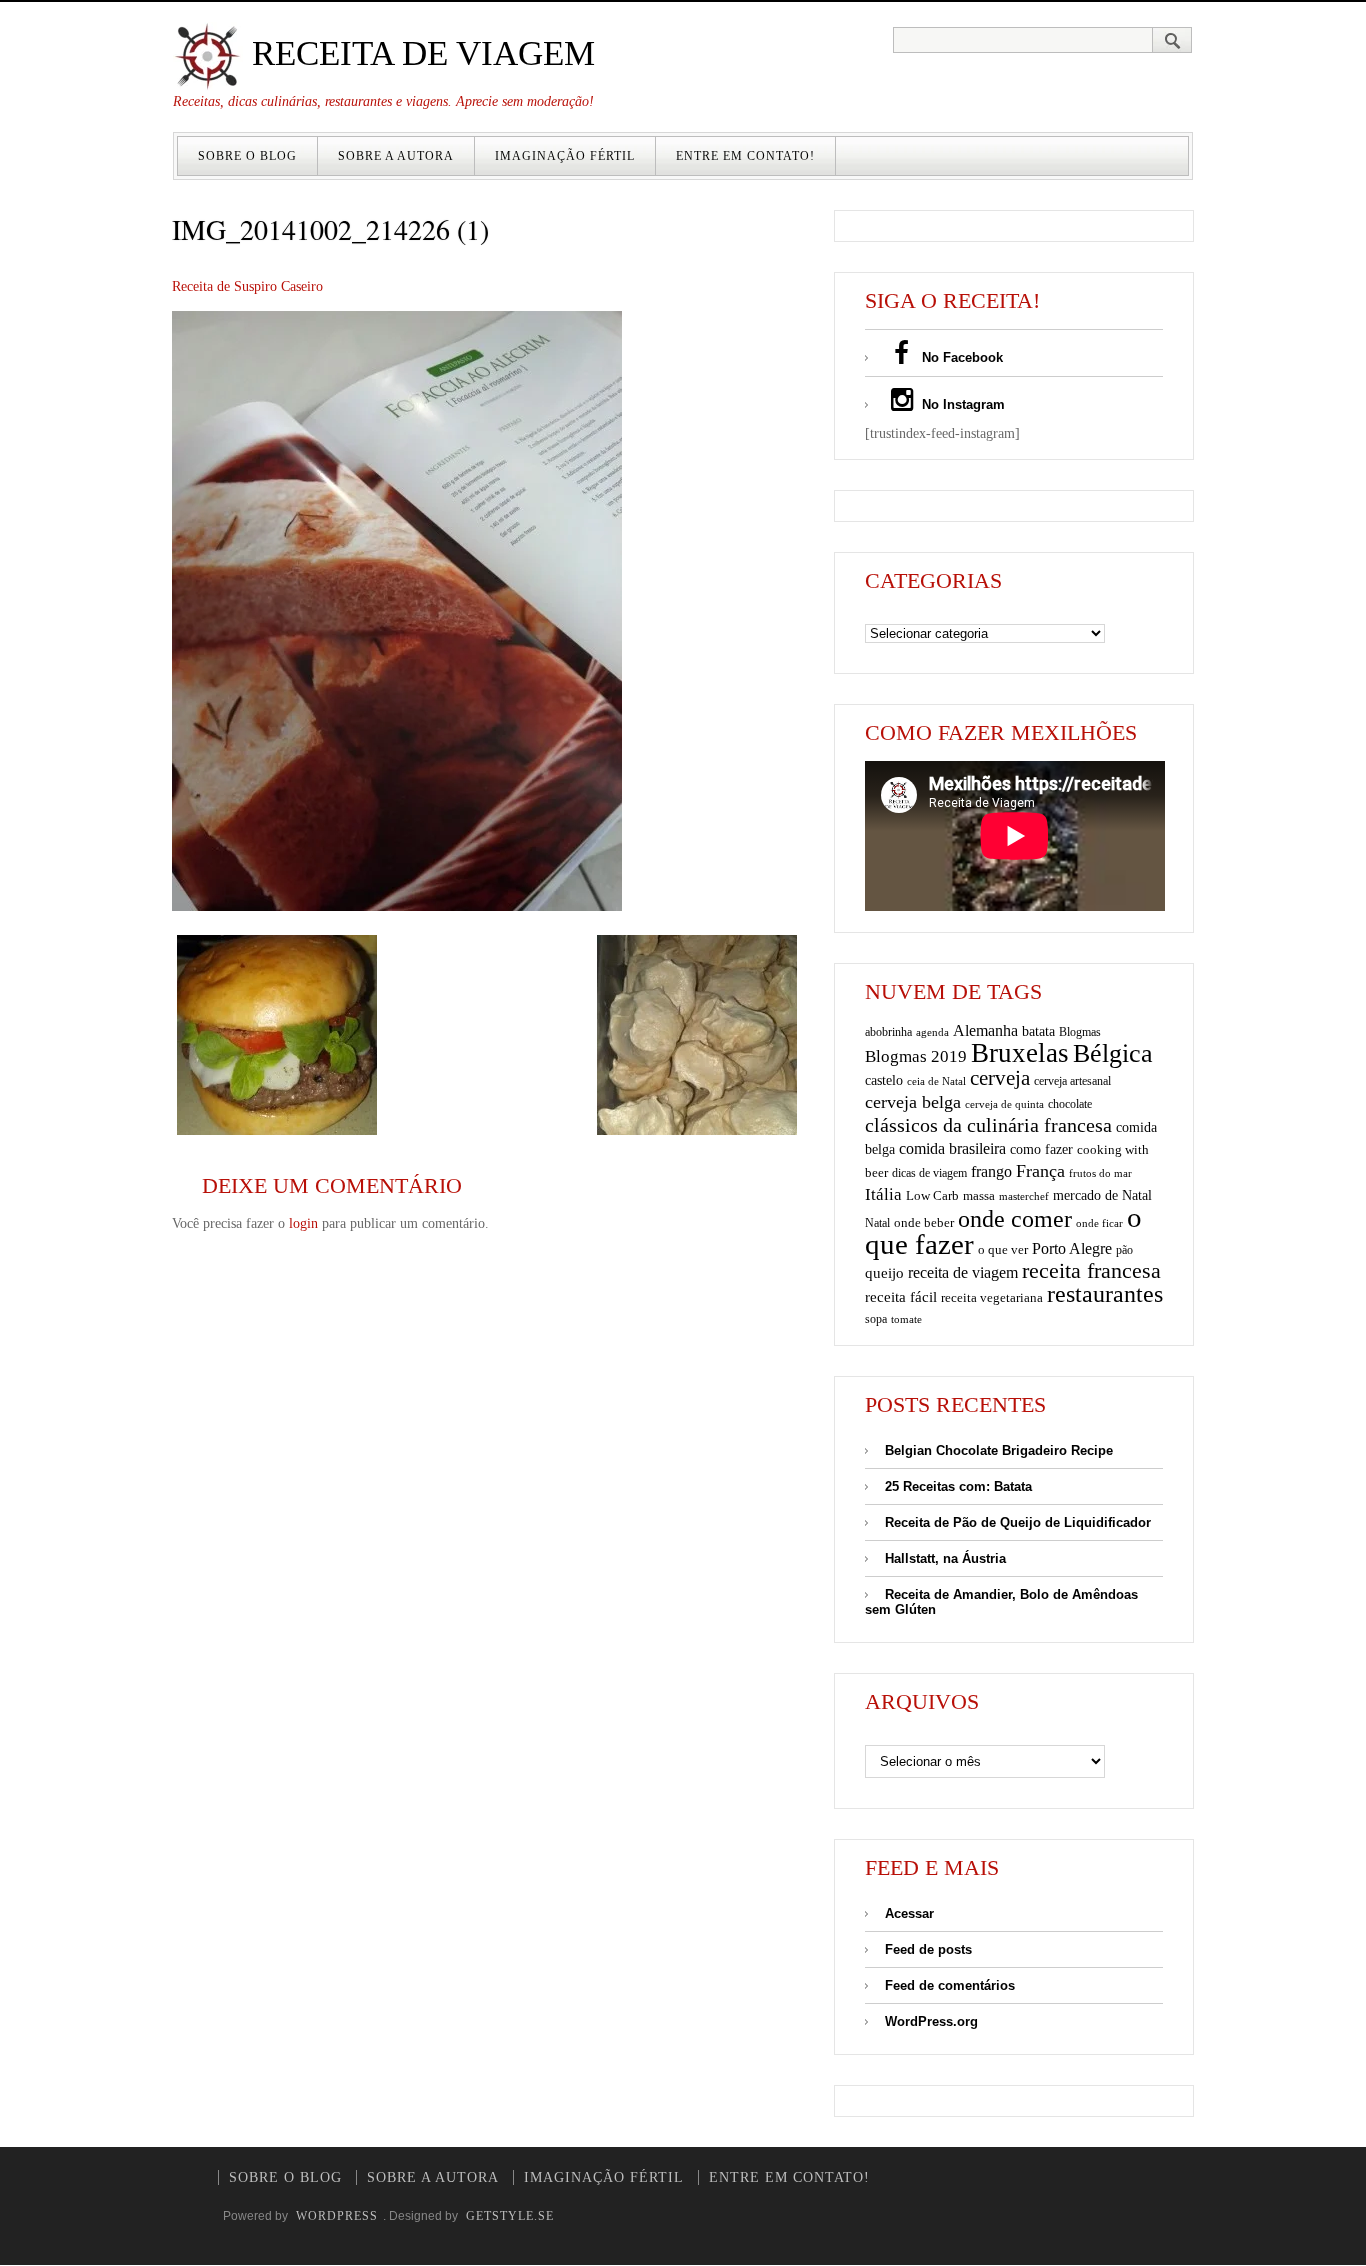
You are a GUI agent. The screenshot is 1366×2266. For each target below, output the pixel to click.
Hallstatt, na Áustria (945, 1558)
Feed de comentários (950, 1985)
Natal (877, 1223)
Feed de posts (928, 1949)
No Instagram (961, 404)
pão (1124, 1250)
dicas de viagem (929, 1173)
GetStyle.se (510, 2216)
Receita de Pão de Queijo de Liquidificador (1018, 1522)
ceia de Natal (936, 1081)
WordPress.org (931, 2021)
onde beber (924, 1222)
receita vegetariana (992, 1297)
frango (991, 1171)
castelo (884, 1080)
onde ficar (1099, 1223)
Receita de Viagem (419, 53)
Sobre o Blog (247, 156)
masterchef (1024, 1196)
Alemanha (985, 1030)
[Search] (1172, 40)
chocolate (1070, 1104)
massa (979, 1196)
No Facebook (960, 357)
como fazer (1041, 1149)
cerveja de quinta (1004, 1104)
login (303, 1223)
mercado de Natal (1102, 1195)
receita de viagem (963, 1272)
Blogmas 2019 (916, 1056)
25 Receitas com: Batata (958, 1486)
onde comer (1015, 1218)
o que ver (1003, 1250)
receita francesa (1091, 1271)
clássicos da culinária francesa (988, 1125)
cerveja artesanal (1072, 1081)
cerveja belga (913, 1102)
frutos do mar (1100, 1173)
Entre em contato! (745, 156)
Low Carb (932, 1196)
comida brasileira (952, 1148)
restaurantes (1105, 1294)
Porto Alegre (1072, 1248)
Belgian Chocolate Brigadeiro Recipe (999, 1450)
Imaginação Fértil (565, 156)
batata (1038, 1031)
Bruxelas (1020, 1053)
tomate (906, 1319)
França (1040, 1171)
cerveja (1000, 1078)
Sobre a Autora (396, 156)
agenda (932, 1032)
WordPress (337, 2216)
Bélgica (1113, 1053)
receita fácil (901, 1296)
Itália (883, 1194)
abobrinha (888, 1032)
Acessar (909, 1913)
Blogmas (1080, 1032)
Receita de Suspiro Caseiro (247, 286)
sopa (876, 1319)
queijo (884, 1273)
